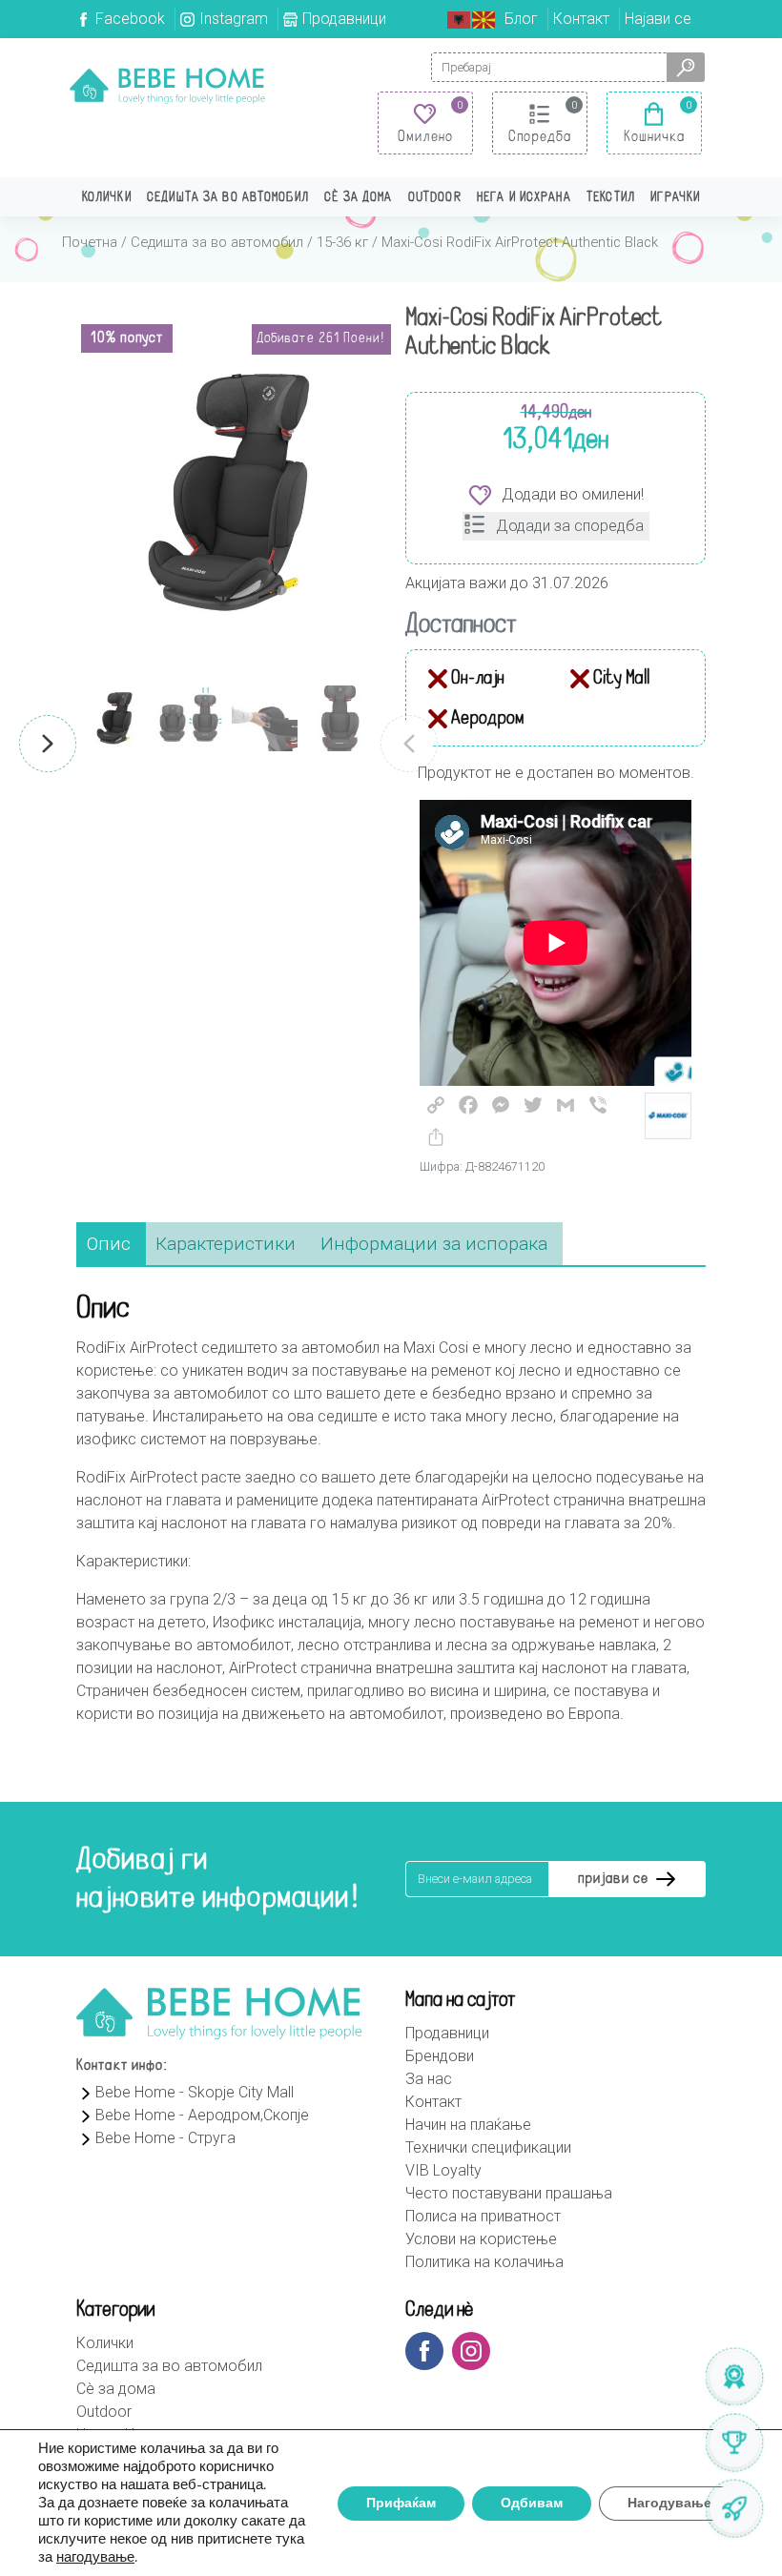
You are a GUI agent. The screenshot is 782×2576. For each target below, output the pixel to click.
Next (48, 744)
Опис (109, 1244)
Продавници (344, 19)
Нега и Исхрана (524, 198)
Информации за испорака (434, 1244)
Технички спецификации (488, 2147)
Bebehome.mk (167, 86)
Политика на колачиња (484, 2262)
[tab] (109, 1245)
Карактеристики (226, 1244)
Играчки (675, 198)
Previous (409, 744)
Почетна (90, 242)
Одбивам (532, 2503)
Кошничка (655, 137)
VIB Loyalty (443, 2170)
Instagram (234, 19)
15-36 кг (342, 242)
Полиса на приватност (483, 2216)
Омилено (425, 137)
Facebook (130, 19)
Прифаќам (401, 2503)
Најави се (658, 19)
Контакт (581, 19)
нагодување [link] (95, 2557)
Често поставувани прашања (509, 2193)
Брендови (440, 2056)
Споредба (540, 137)
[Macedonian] (484, 19)
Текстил (611, 198)
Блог (521, 19)
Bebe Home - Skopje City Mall (195, 2092)
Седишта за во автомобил (228, 198)
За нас (429, 2079)
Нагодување (669, 2503)
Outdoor (435, 198)
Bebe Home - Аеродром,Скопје (202, 2115)
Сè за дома (358, 198)
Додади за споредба (570, 526)
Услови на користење (481, 2239)
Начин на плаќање (468, 2125)
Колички (107, 198)
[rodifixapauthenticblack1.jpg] (226, 493)
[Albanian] (460, 19)
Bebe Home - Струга (165, 2138)
